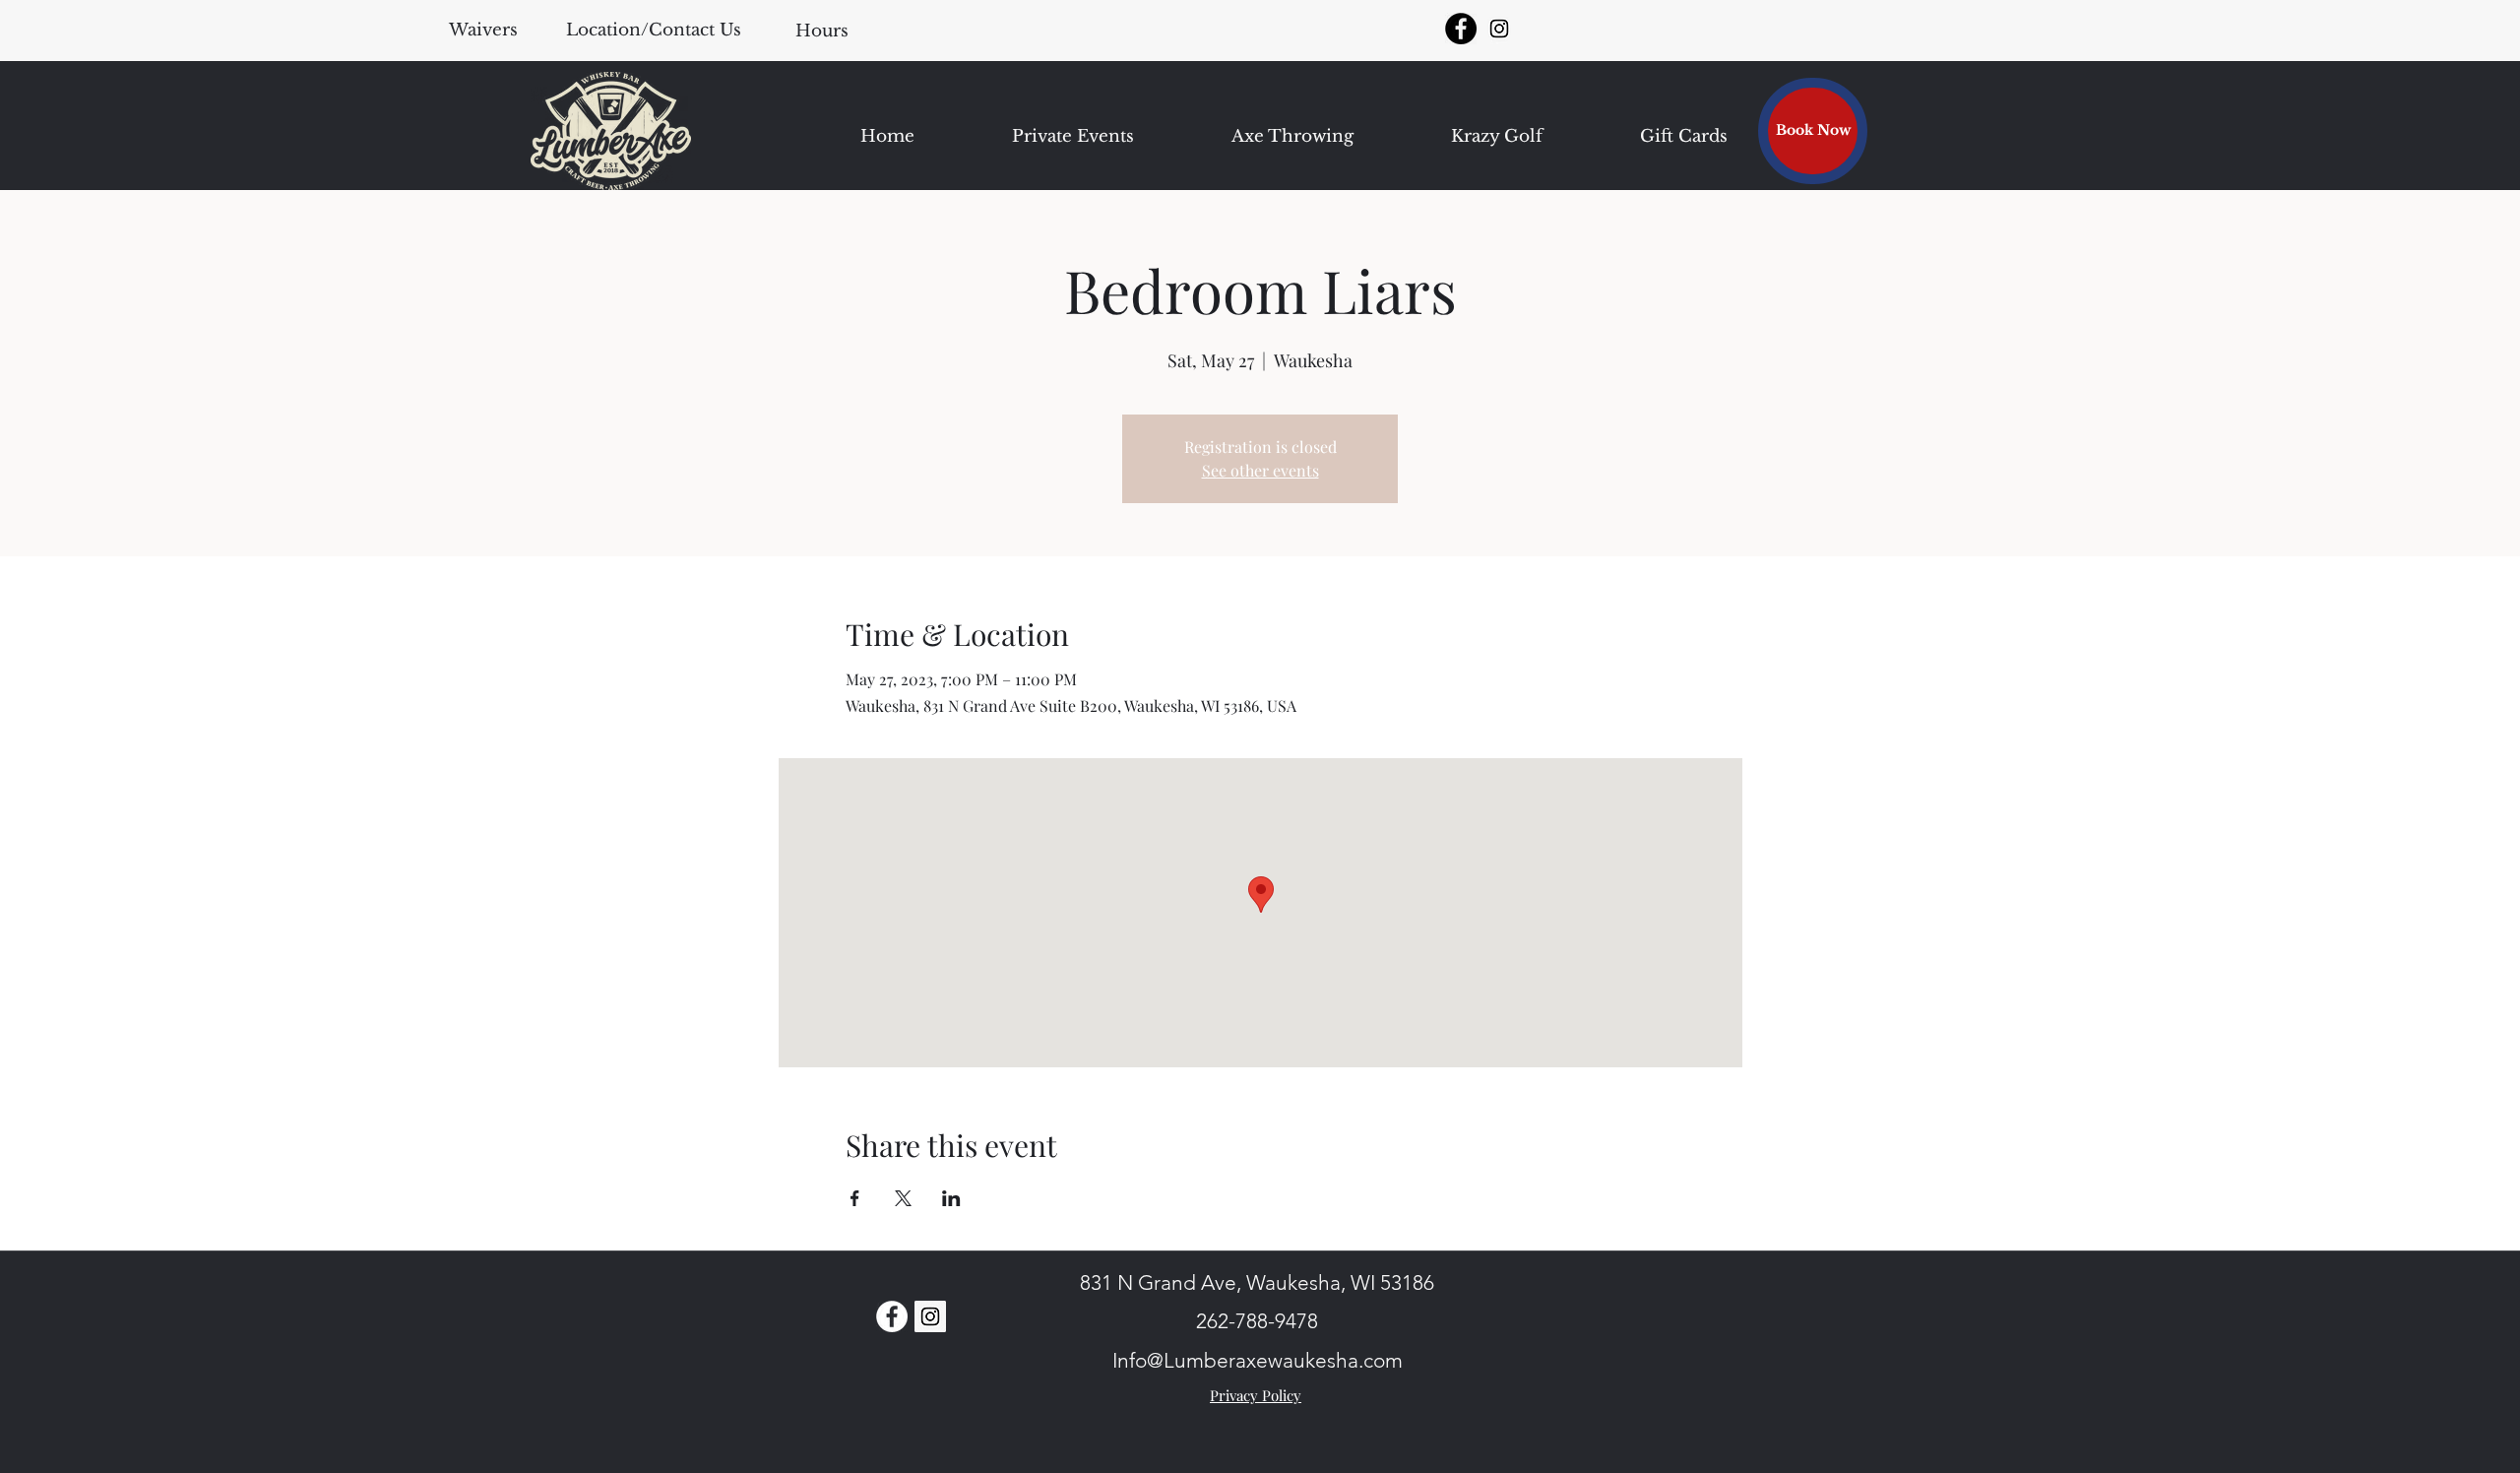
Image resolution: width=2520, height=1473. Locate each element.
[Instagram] (1499, 29)
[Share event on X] (903, 1198)
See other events (1260, 470)
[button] (821, 31)
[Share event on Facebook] (855, 1198)
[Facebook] (1461, 29)
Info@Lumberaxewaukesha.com (1258, 1360)
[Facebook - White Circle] (892, 1316)
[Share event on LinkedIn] (951, 1198)
